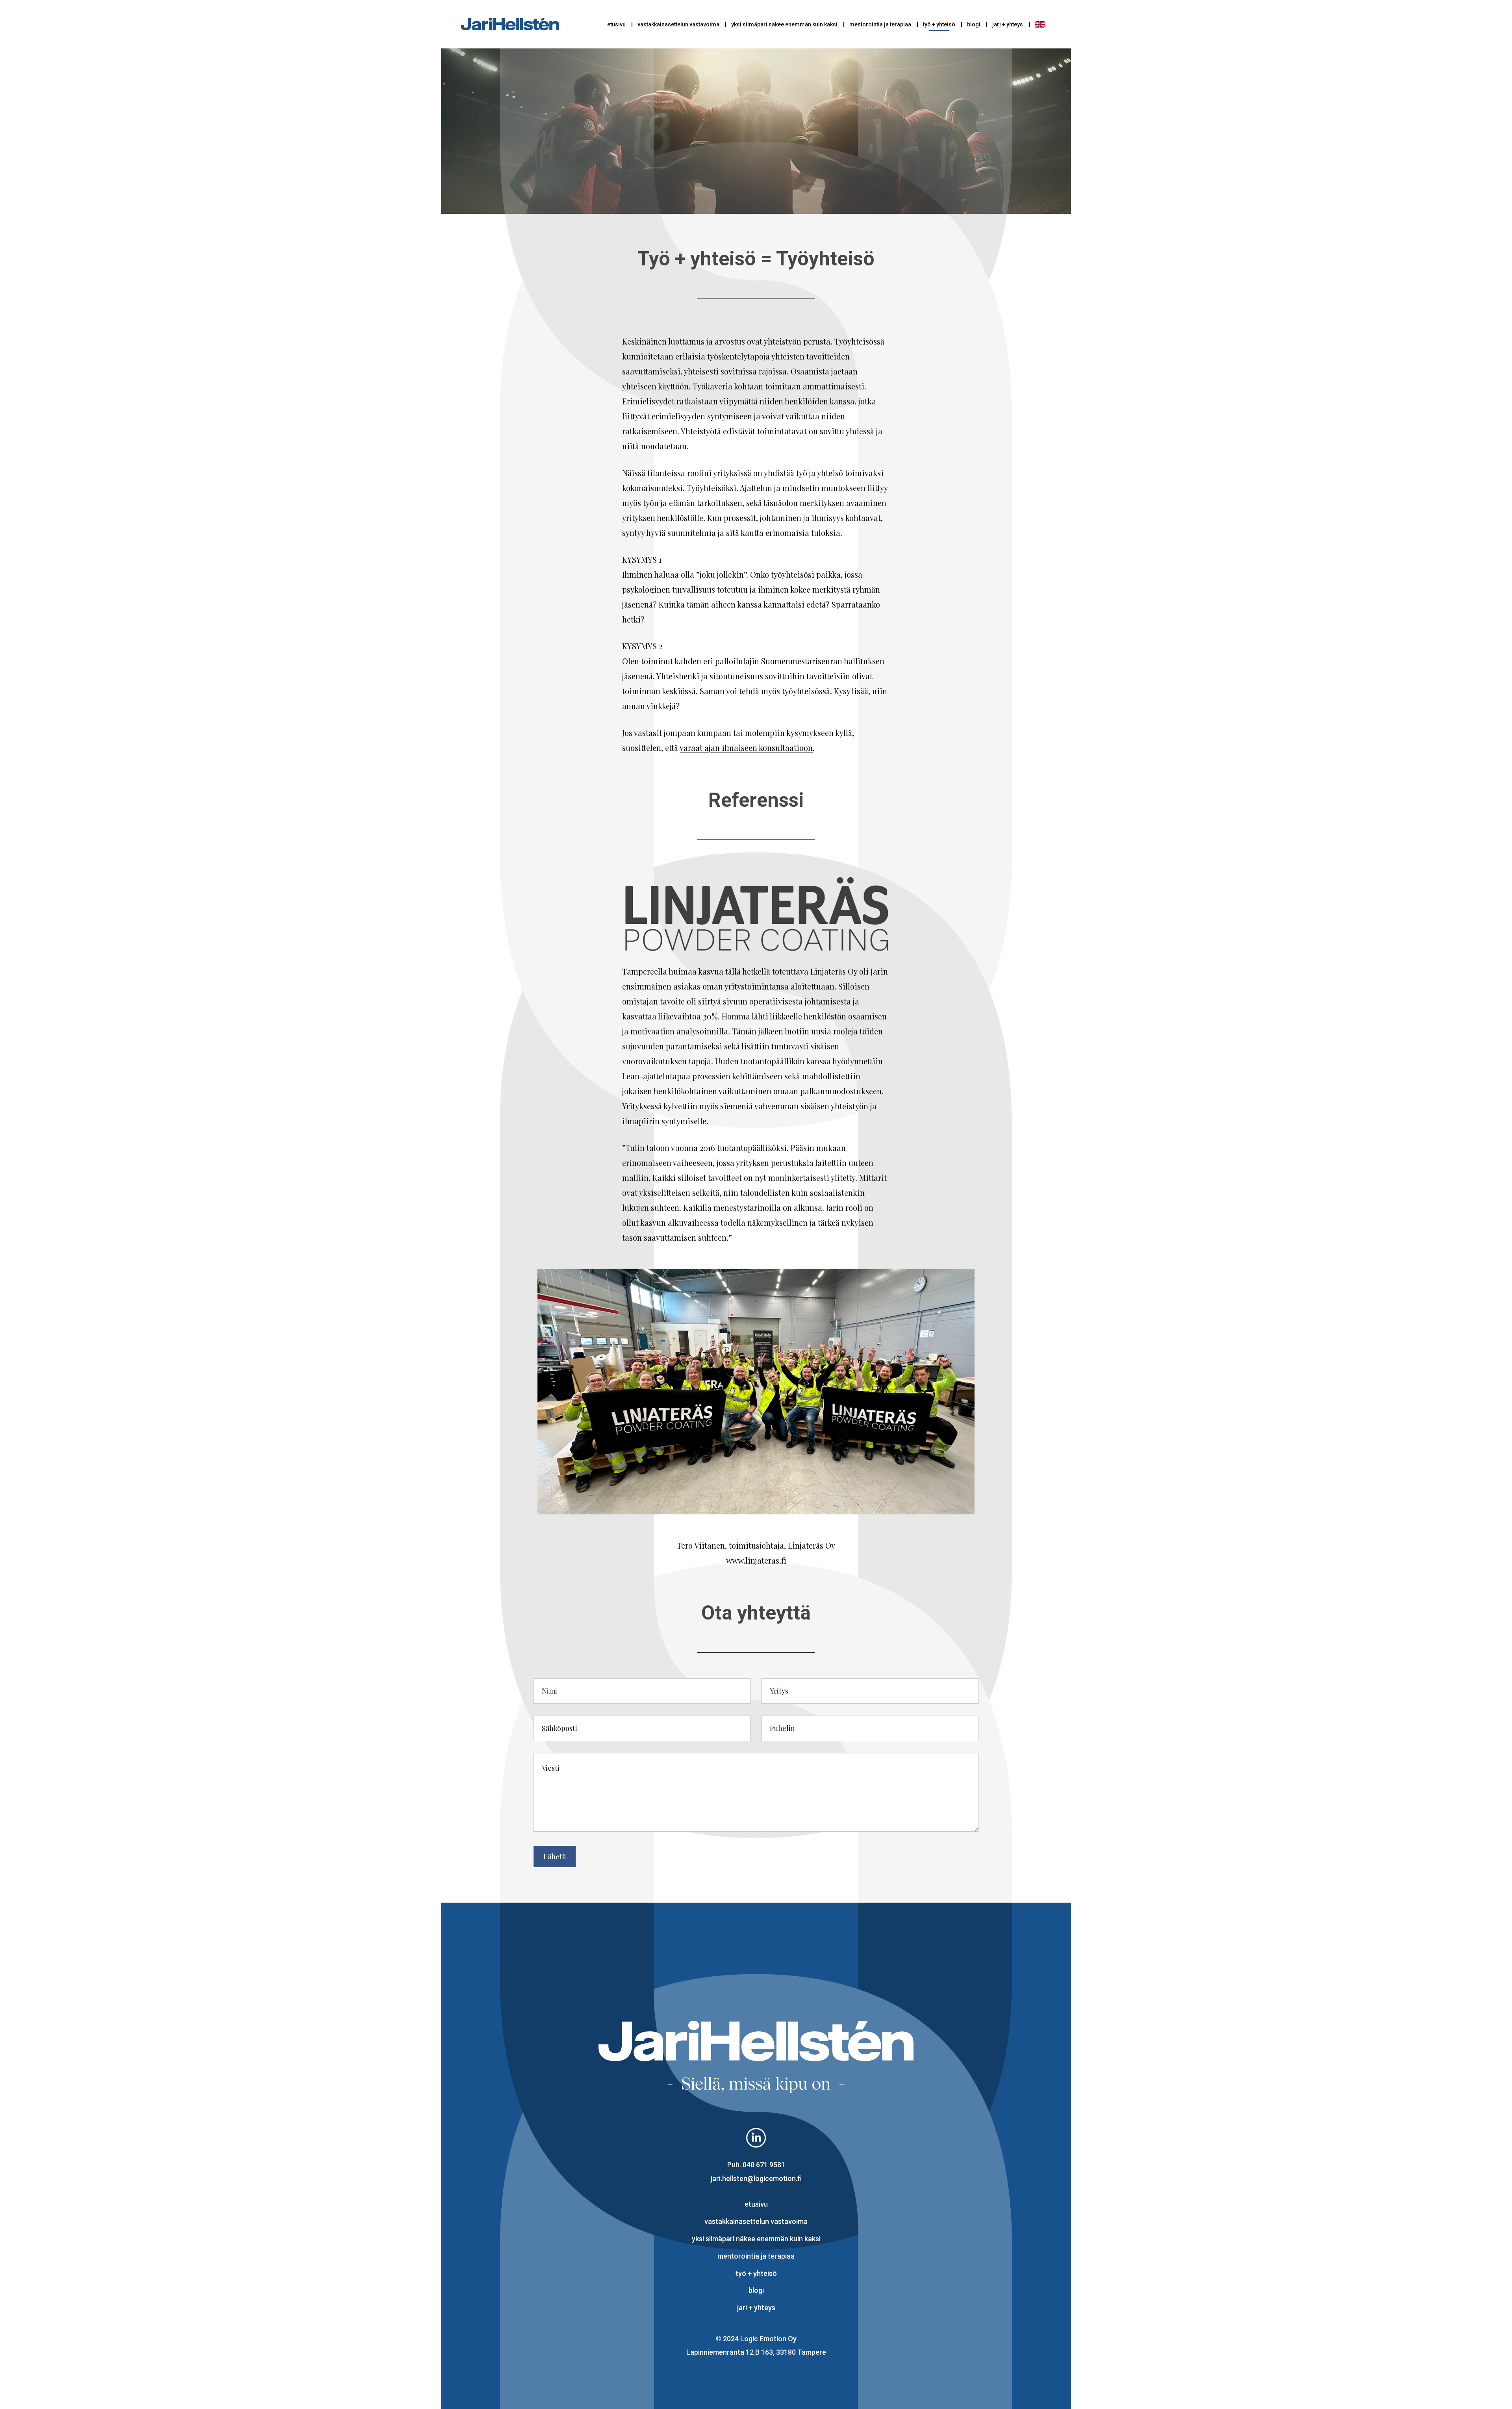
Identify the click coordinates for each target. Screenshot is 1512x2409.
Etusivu (616, 24)
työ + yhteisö (939, 24)
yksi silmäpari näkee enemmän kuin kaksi (784, 24)
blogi (974, 24)
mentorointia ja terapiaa (880, 24)
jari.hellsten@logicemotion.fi (756, 2178)
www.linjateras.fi (756, 1560)
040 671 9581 (764, 2165)
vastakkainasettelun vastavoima (678, 24)
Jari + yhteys (1008, 24)
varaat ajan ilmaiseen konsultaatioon (746, 748)
